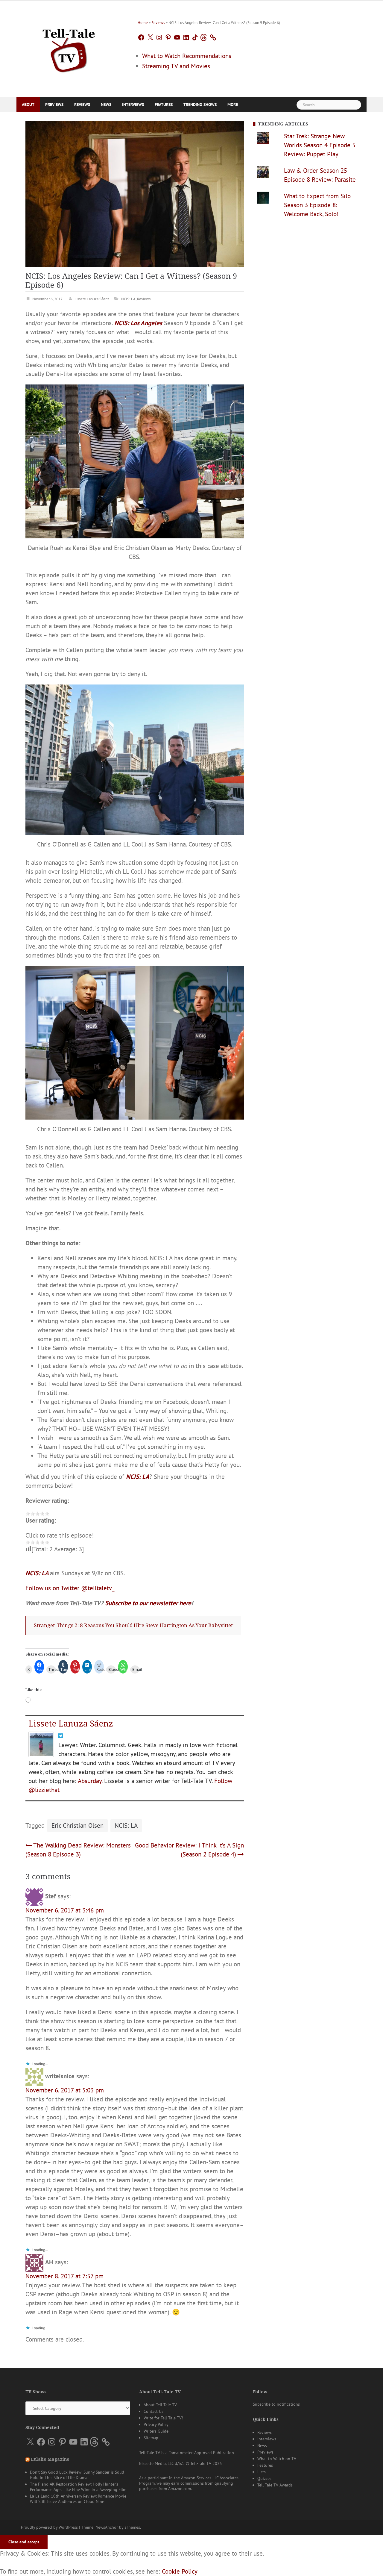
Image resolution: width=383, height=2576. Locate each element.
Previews (54, 105)
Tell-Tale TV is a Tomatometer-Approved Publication (187, 2571)
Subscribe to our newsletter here (148, 1602)
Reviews (158, 23)
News (106, 105)
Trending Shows (200, 105)
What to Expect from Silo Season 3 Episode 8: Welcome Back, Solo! (317, 205)
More (233, 105)
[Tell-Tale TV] (69, 48)
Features (164, 105)
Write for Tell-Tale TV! (163, 2536)
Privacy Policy (156, 2542)
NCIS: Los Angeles (138, 323)
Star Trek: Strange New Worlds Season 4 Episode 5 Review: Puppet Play (320, 145)
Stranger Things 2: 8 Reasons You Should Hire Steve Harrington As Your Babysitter (134, 1625)
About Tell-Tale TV (160, 2523)
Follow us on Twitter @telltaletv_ (70, 1587)
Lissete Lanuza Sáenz (92, 299)
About (28, 105)
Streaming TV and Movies (176, 66)
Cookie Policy (112, 2565)
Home (143, 23)
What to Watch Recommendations (187, 56)
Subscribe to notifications (276, 2522)
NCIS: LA (128, 299)
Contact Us (153, 2529)
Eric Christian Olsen (77, 1822)
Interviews (133, 105)
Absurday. (90, 1777)
